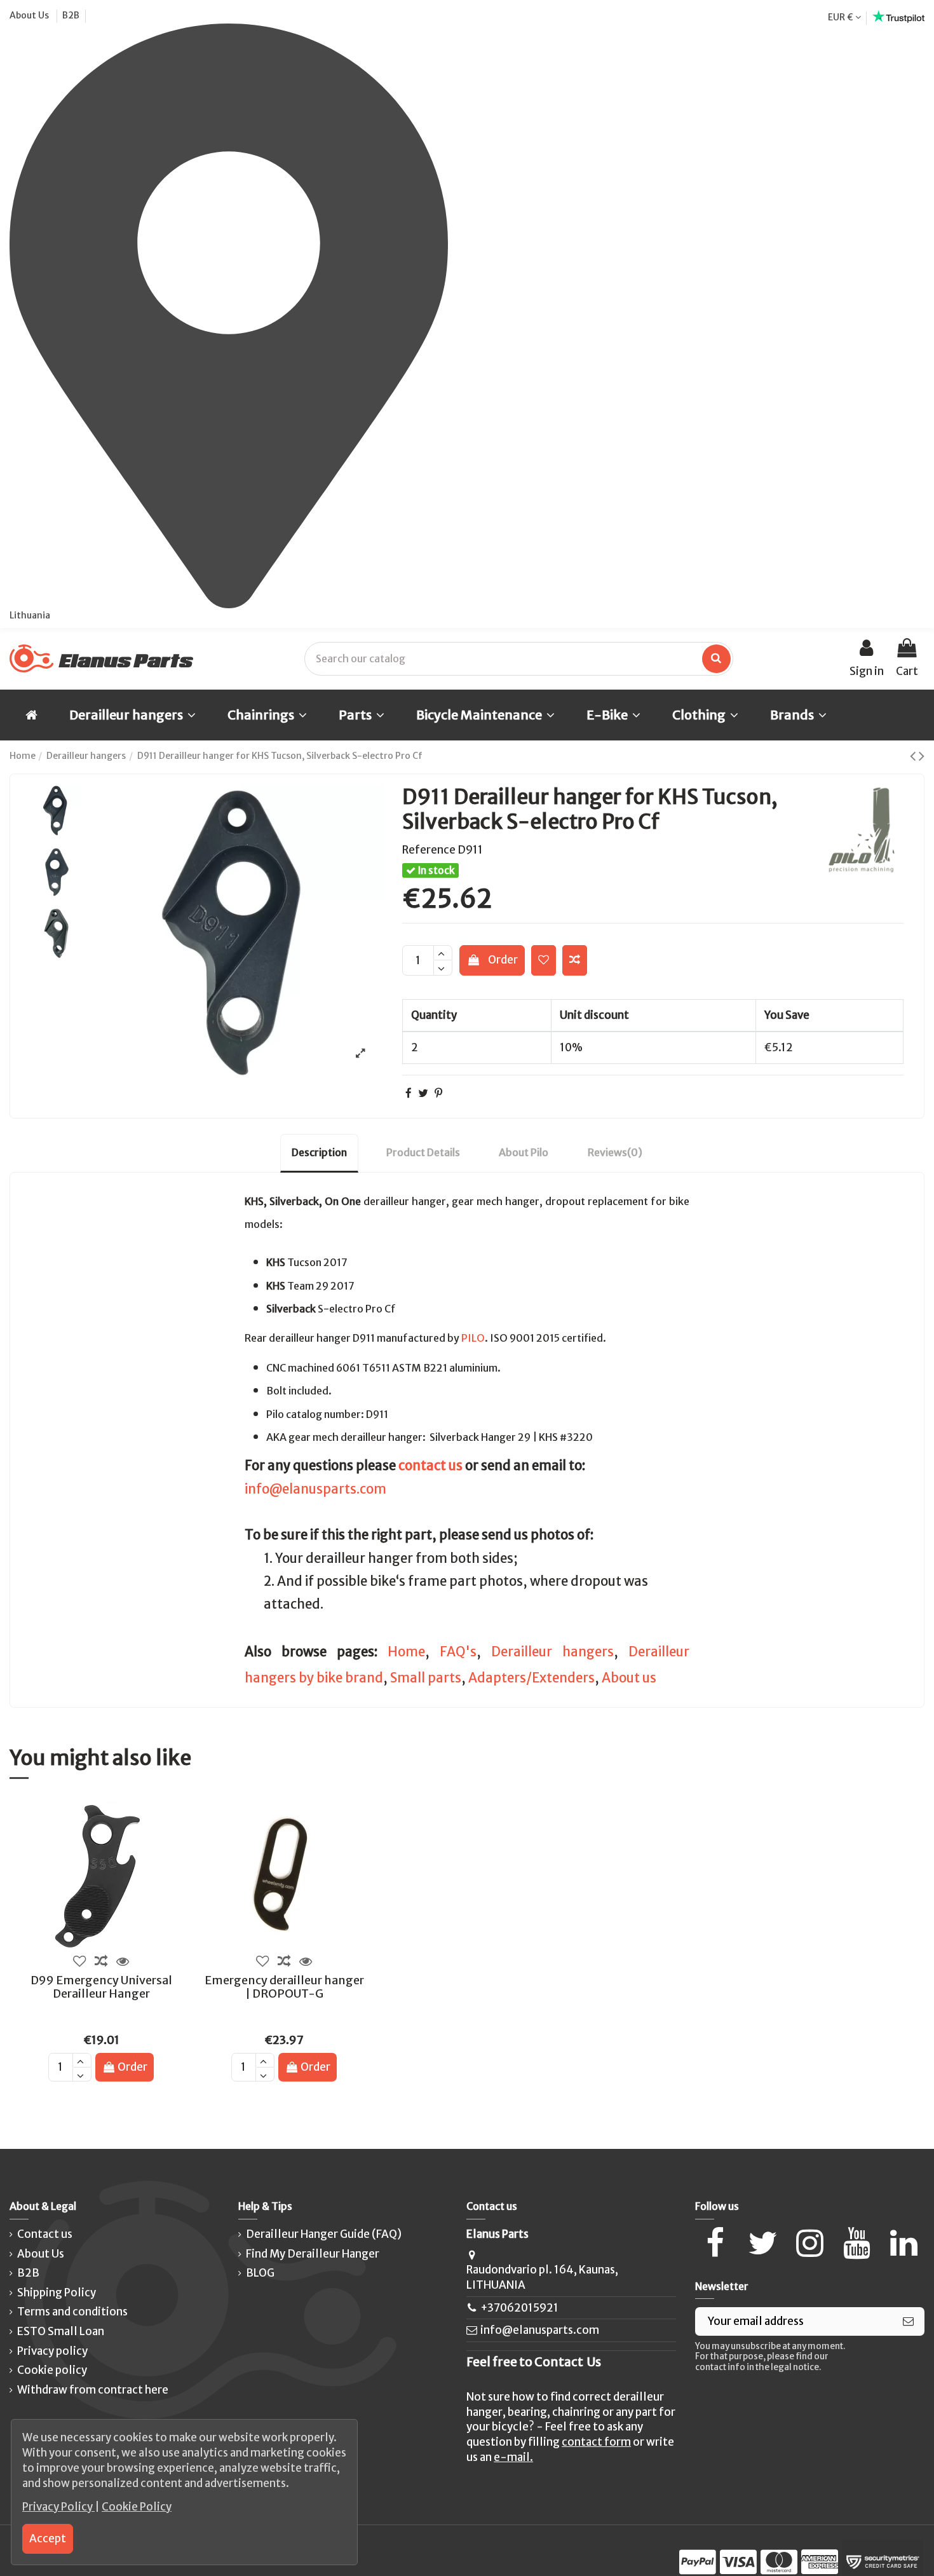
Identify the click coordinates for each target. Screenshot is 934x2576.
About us (629, 1678)
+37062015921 (519, 2308)
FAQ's (458, 1652)
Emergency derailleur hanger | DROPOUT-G (284, 1987)
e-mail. (513, 2457)
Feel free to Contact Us (534, 2362)
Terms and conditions (72, 2312)
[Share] (409, 1093)
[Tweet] (423, 1093)
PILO (473, 1338)
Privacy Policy (58, 2507)
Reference (429, 850)
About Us (30, 15)
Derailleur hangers (552, 1652)
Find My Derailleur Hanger (313, 2254)
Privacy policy (52, 2351)
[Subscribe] (908, 2322)
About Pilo (524, 1152)
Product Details (423, 1152)
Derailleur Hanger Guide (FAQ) (324, 2234)
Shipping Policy (57, 2293)
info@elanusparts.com (315, 1489)
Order (503, 960)
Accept (48, 2539)
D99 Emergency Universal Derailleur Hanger (101, 1987)
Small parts (426, 1678)
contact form (596, 2442)
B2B (71, 15)
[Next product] (922, 756)
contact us (430, 1466)
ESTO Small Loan (61, 2331)
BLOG (260, 2273)
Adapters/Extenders (531, 1678)
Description (319, 1152)
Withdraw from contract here (93, 2390)
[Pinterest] (438, 1093)
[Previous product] (914, 756)
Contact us (45, 2234)
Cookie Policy (137, 2507)
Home (406, 1652)
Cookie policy (52, 2370)
